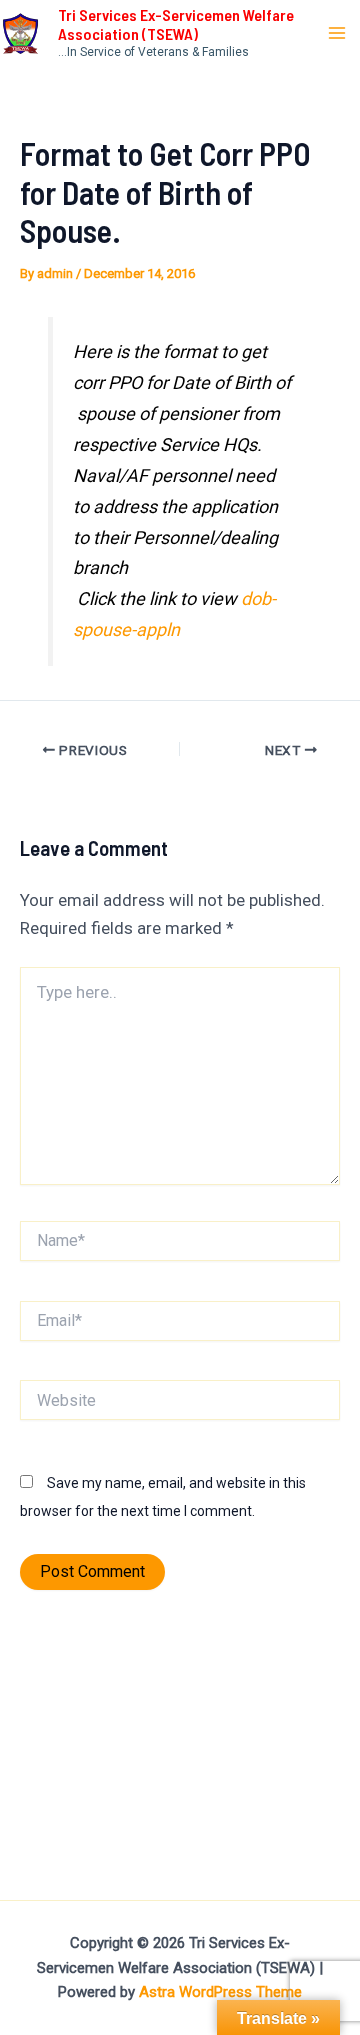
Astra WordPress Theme (220, 1992)
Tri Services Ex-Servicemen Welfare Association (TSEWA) (176, 24)
